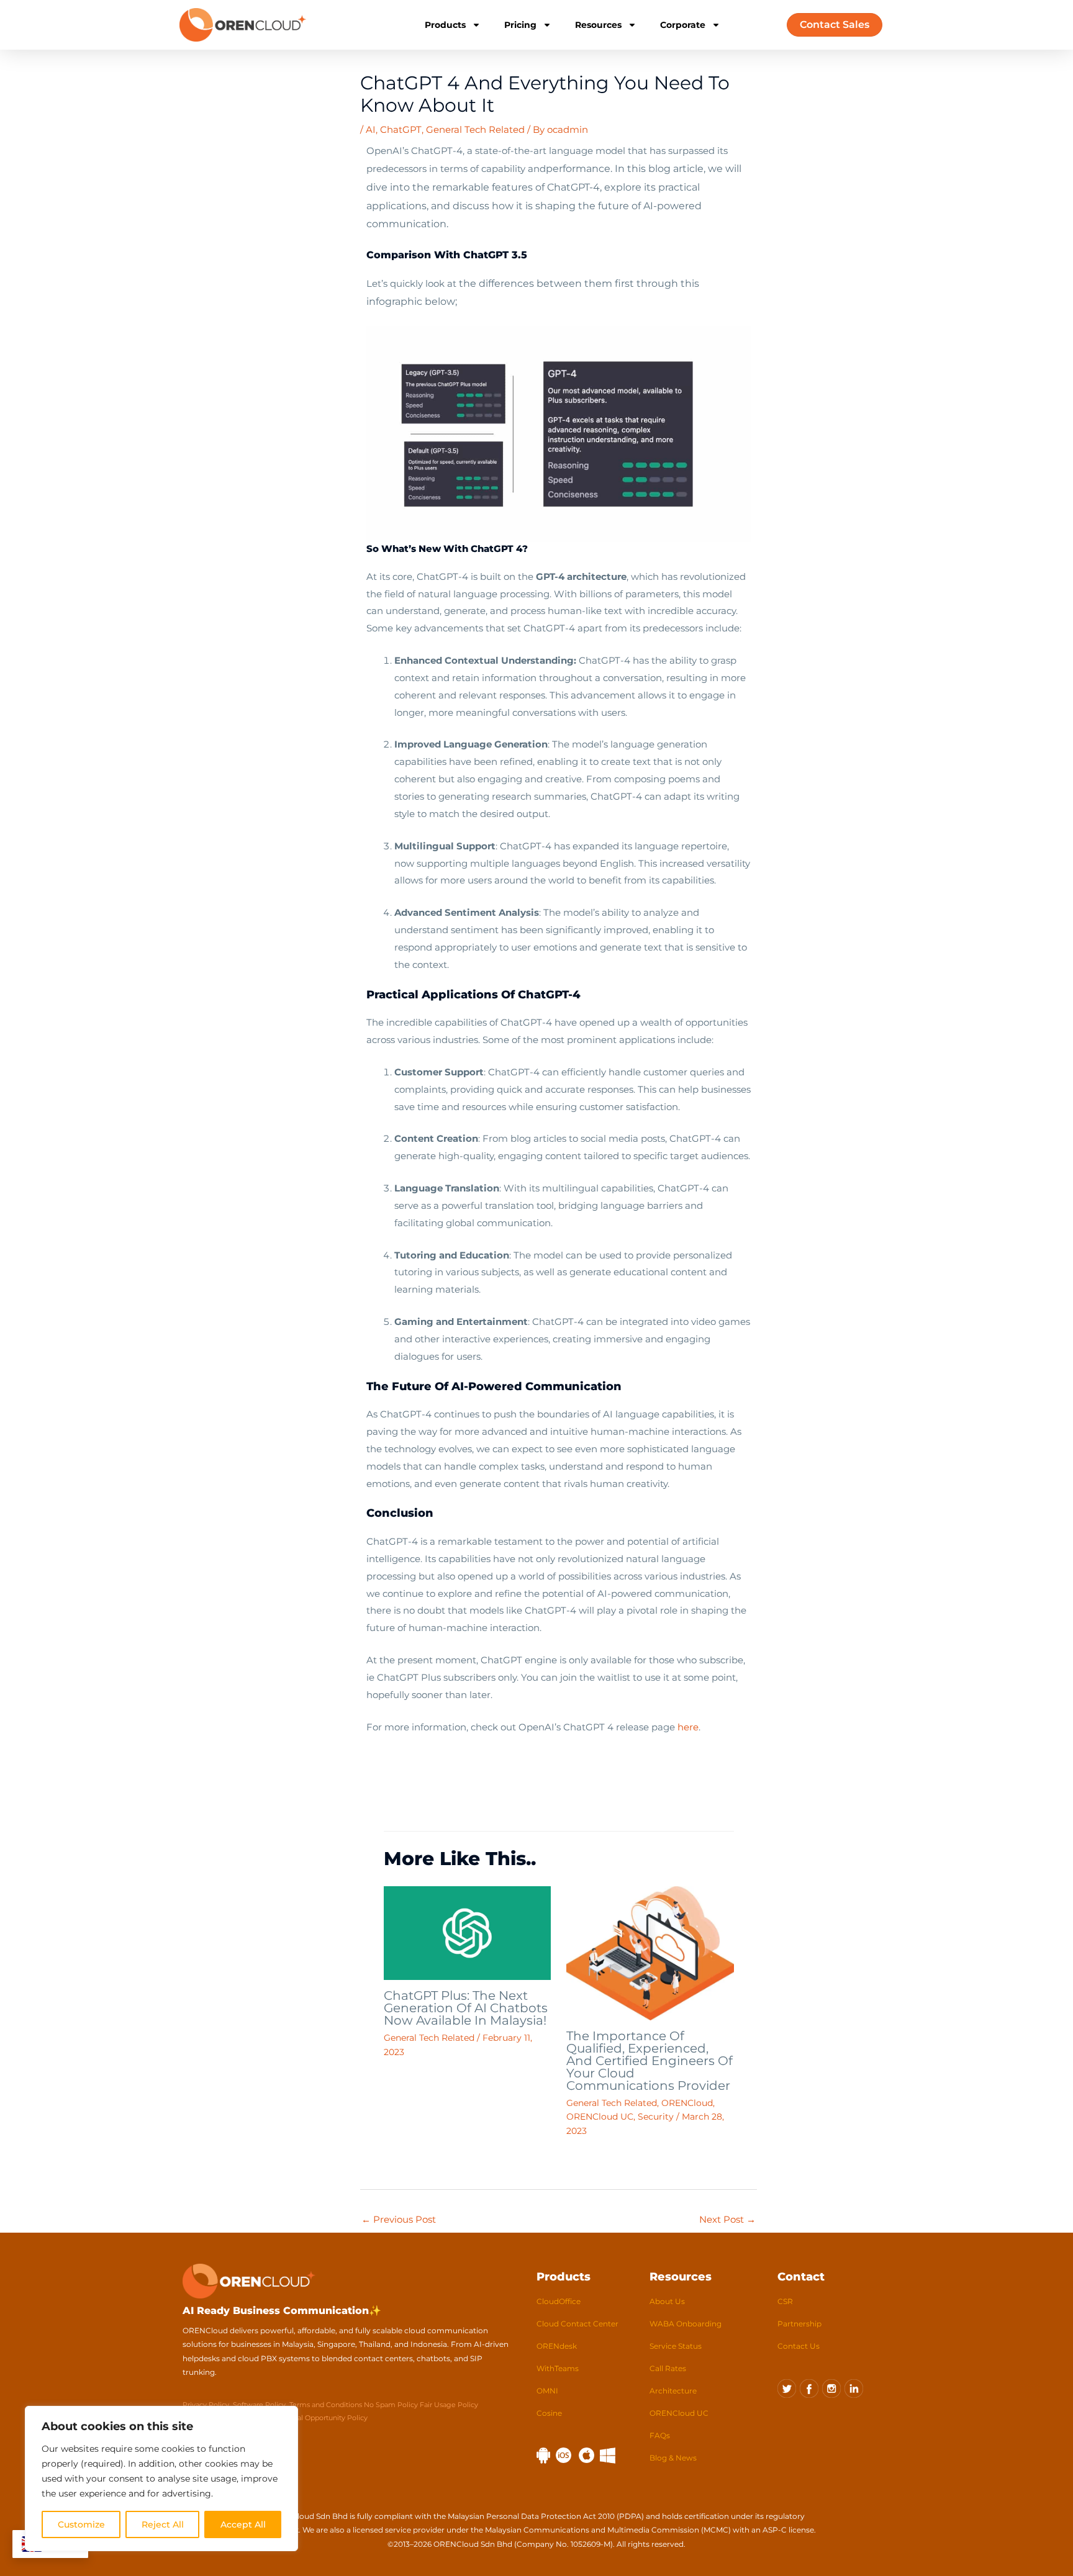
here (688, 1727)
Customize (81, 2524)
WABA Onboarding (686, 2324)
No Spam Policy (391, 2405)
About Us (667, 2301)
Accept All (243, 2524)
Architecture (673, 2391)
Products (445, 25)
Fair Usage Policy (449, 2405)
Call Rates (668, 2368)
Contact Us (799, 2346)
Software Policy (259, 2405)
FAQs (660, 2435)
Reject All (163, 2524)
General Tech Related (475, 129)
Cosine (549, 2413)
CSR (785, 2301)
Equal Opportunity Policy (326, 2418)
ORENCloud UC (600, 2117)
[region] (161, 2479)
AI (371, 129)
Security (656, 2117)
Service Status (676, 2346)
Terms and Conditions (327, 2405)
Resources (598, 25)
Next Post (727, 2219)
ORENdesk (557, 2346)
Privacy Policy (206, 2405)
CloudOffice (559, 2301)
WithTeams (558, 2368)
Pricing (520, 25)
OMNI (547, 2391)
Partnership (799, 2324)
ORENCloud (687, 2103)
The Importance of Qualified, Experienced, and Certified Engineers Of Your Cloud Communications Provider (650, 2061)
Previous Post (399, 2219)
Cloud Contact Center (577, 2324)
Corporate (683, 25)
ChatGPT (401, 129)
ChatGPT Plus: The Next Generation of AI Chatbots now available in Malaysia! (466, 2008)
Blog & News (673, 2458)
